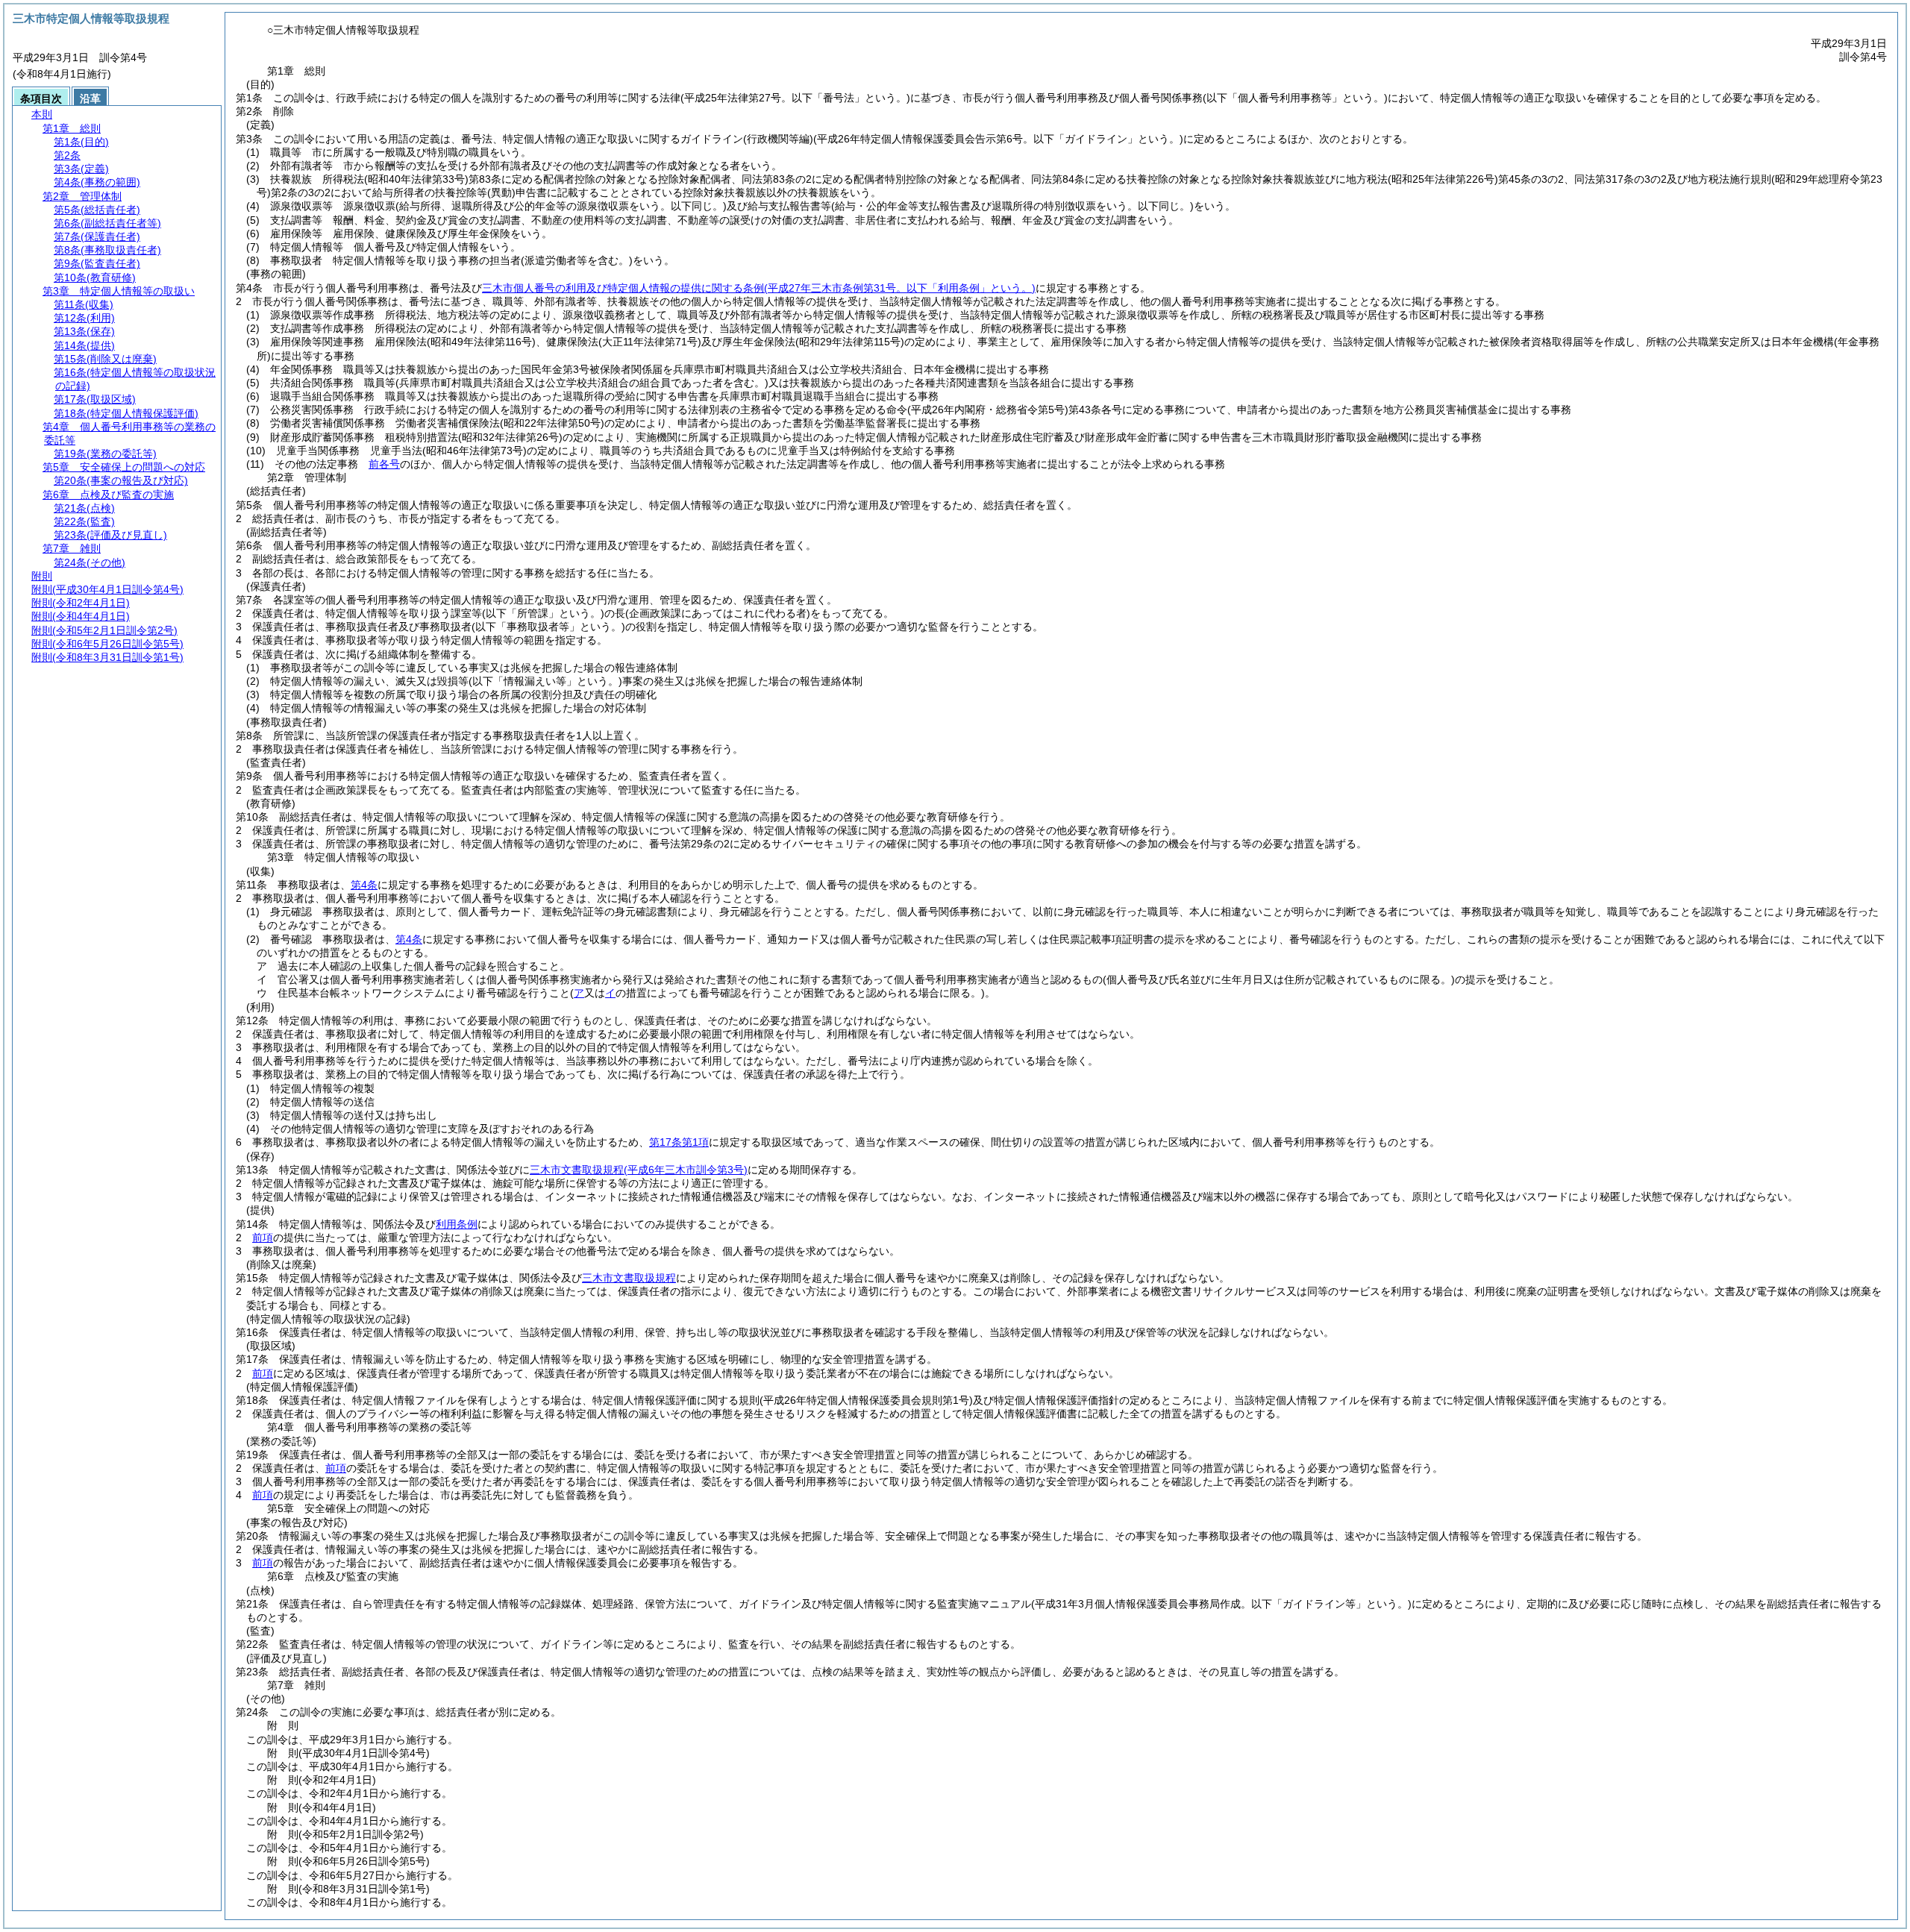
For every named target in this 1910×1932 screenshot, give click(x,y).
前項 (263, 1238)
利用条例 (457, 1224)
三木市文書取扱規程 (639, 1170)
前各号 (384, 464)
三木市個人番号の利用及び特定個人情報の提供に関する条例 (759, 288)
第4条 (364, 885)
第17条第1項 (679, 1142)
